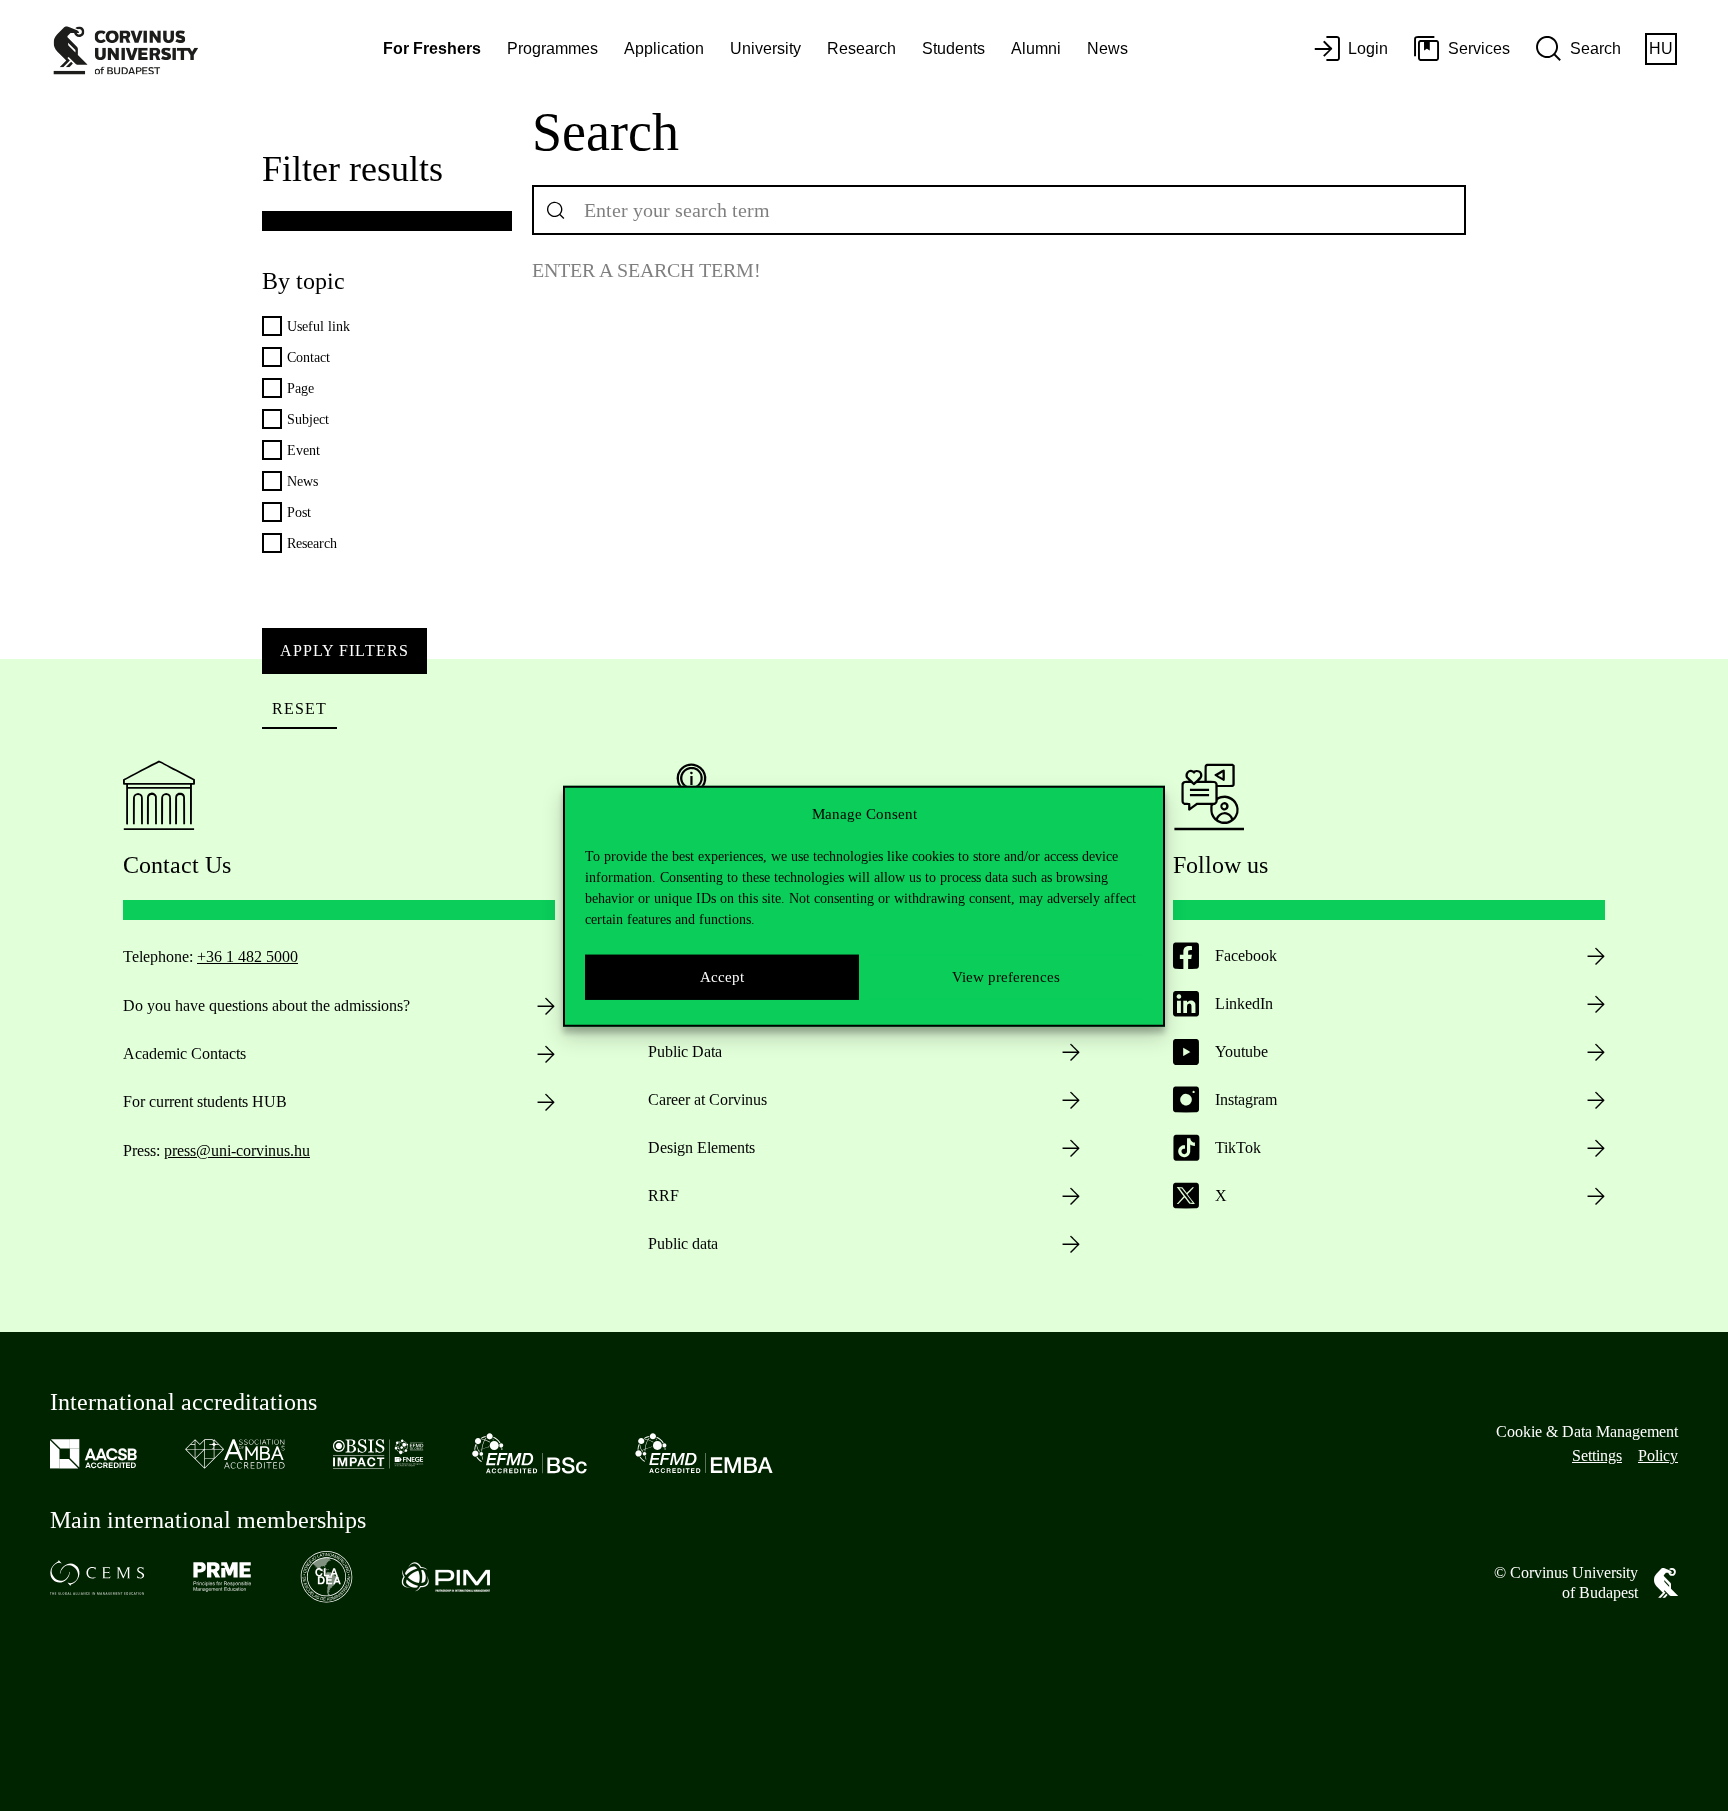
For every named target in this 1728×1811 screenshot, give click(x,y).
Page (300, 388)
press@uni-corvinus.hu (237, 1150)
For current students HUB (205, 1101)
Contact (308, 357)
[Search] (556, 210)
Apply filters (344, 650)
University (765, 48)
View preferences (1006, 976)
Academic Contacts (184, 1053)
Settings (1597, 1455)
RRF (663, 1195)
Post (299, 512)
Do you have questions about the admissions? (266, 1005)
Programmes (552, 48)
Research (861, 48)
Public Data (685, 1051)
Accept (722, 976)
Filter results (352, 169)
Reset (299, 708)
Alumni (1036, 48)
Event (303, 450)
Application (664, 48)
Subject (308, 419)
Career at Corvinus (707, 1099)
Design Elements (701, 1147)
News (1107, 48)
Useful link (318, 326)
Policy (1658, 1455)
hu (1661, 48)
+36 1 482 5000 (247, 956)
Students (953, 48)
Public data (683, 1243)
